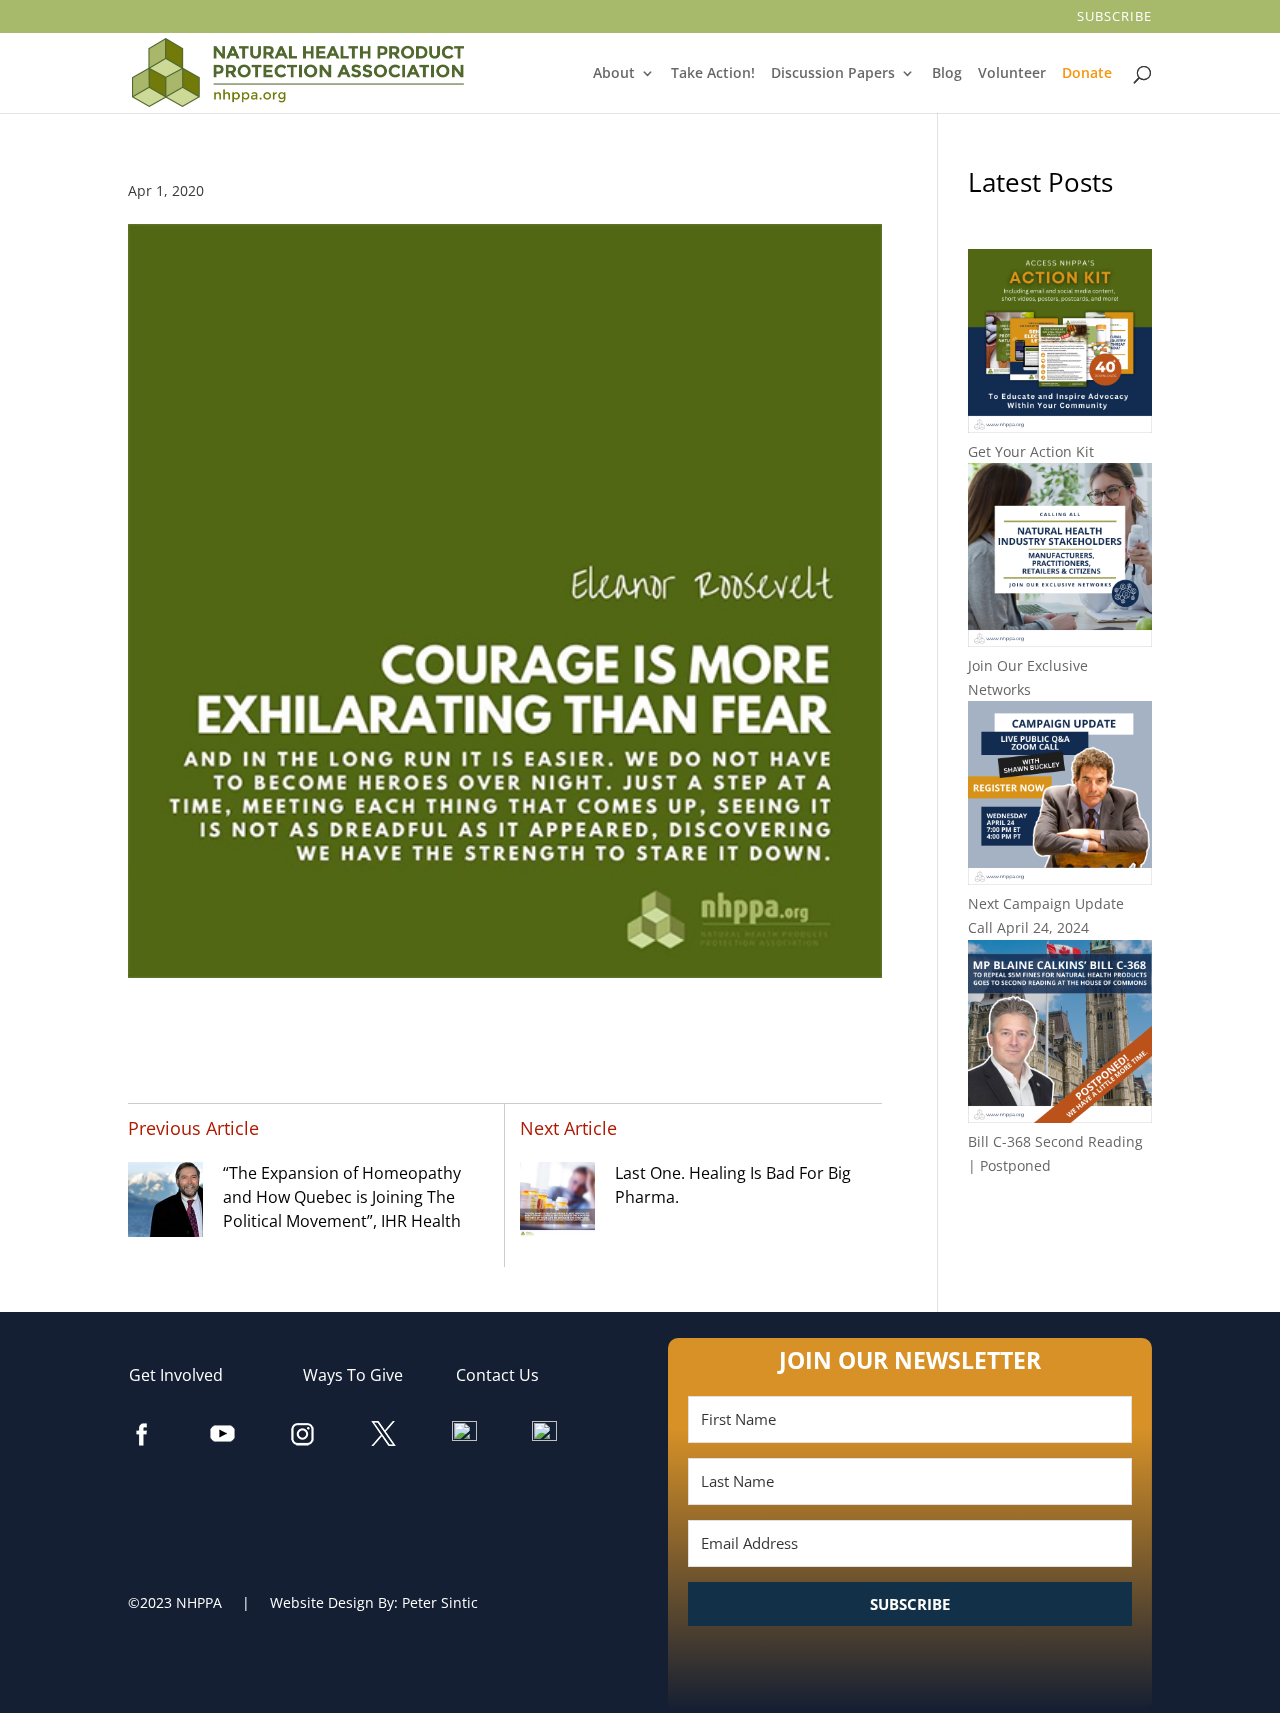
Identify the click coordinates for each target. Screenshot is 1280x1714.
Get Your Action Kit (1031, 451)
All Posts (1060, 1230)
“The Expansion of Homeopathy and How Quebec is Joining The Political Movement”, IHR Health (342, 1197)
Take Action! (714, 74)
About (615, 74)
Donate (1088, 74)
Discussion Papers (834, 74)
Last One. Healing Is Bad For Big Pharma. (733, 1185)
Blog (947, 74)
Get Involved (186, 1375)
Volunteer (1013, 74)
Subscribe (1116, 17)
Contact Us (507, 1375)
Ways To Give (363, 1375)
